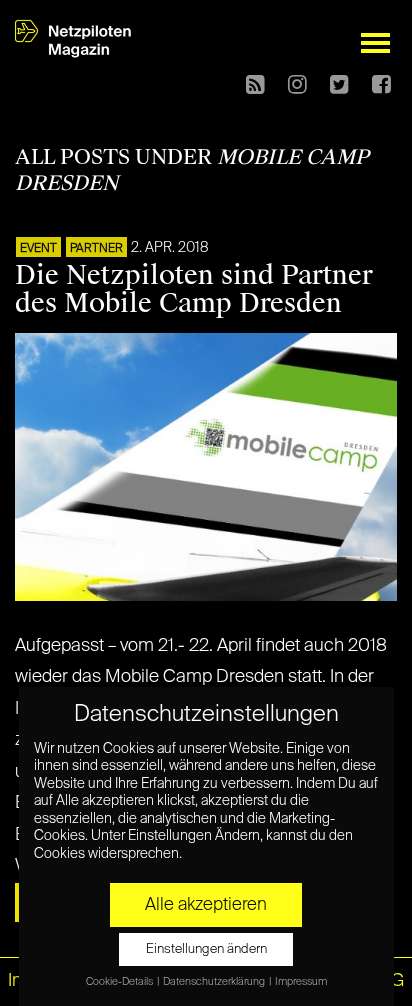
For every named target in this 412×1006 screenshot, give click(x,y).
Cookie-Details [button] (120, 982)
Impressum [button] (301, 982)
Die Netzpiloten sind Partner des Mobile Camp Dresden (194, 289)
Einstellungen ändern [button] (206, 949)
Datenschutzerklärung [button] (215, 982)
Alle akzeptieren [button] (206, 905)
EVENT (38, 249)
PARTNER (96, 249)
